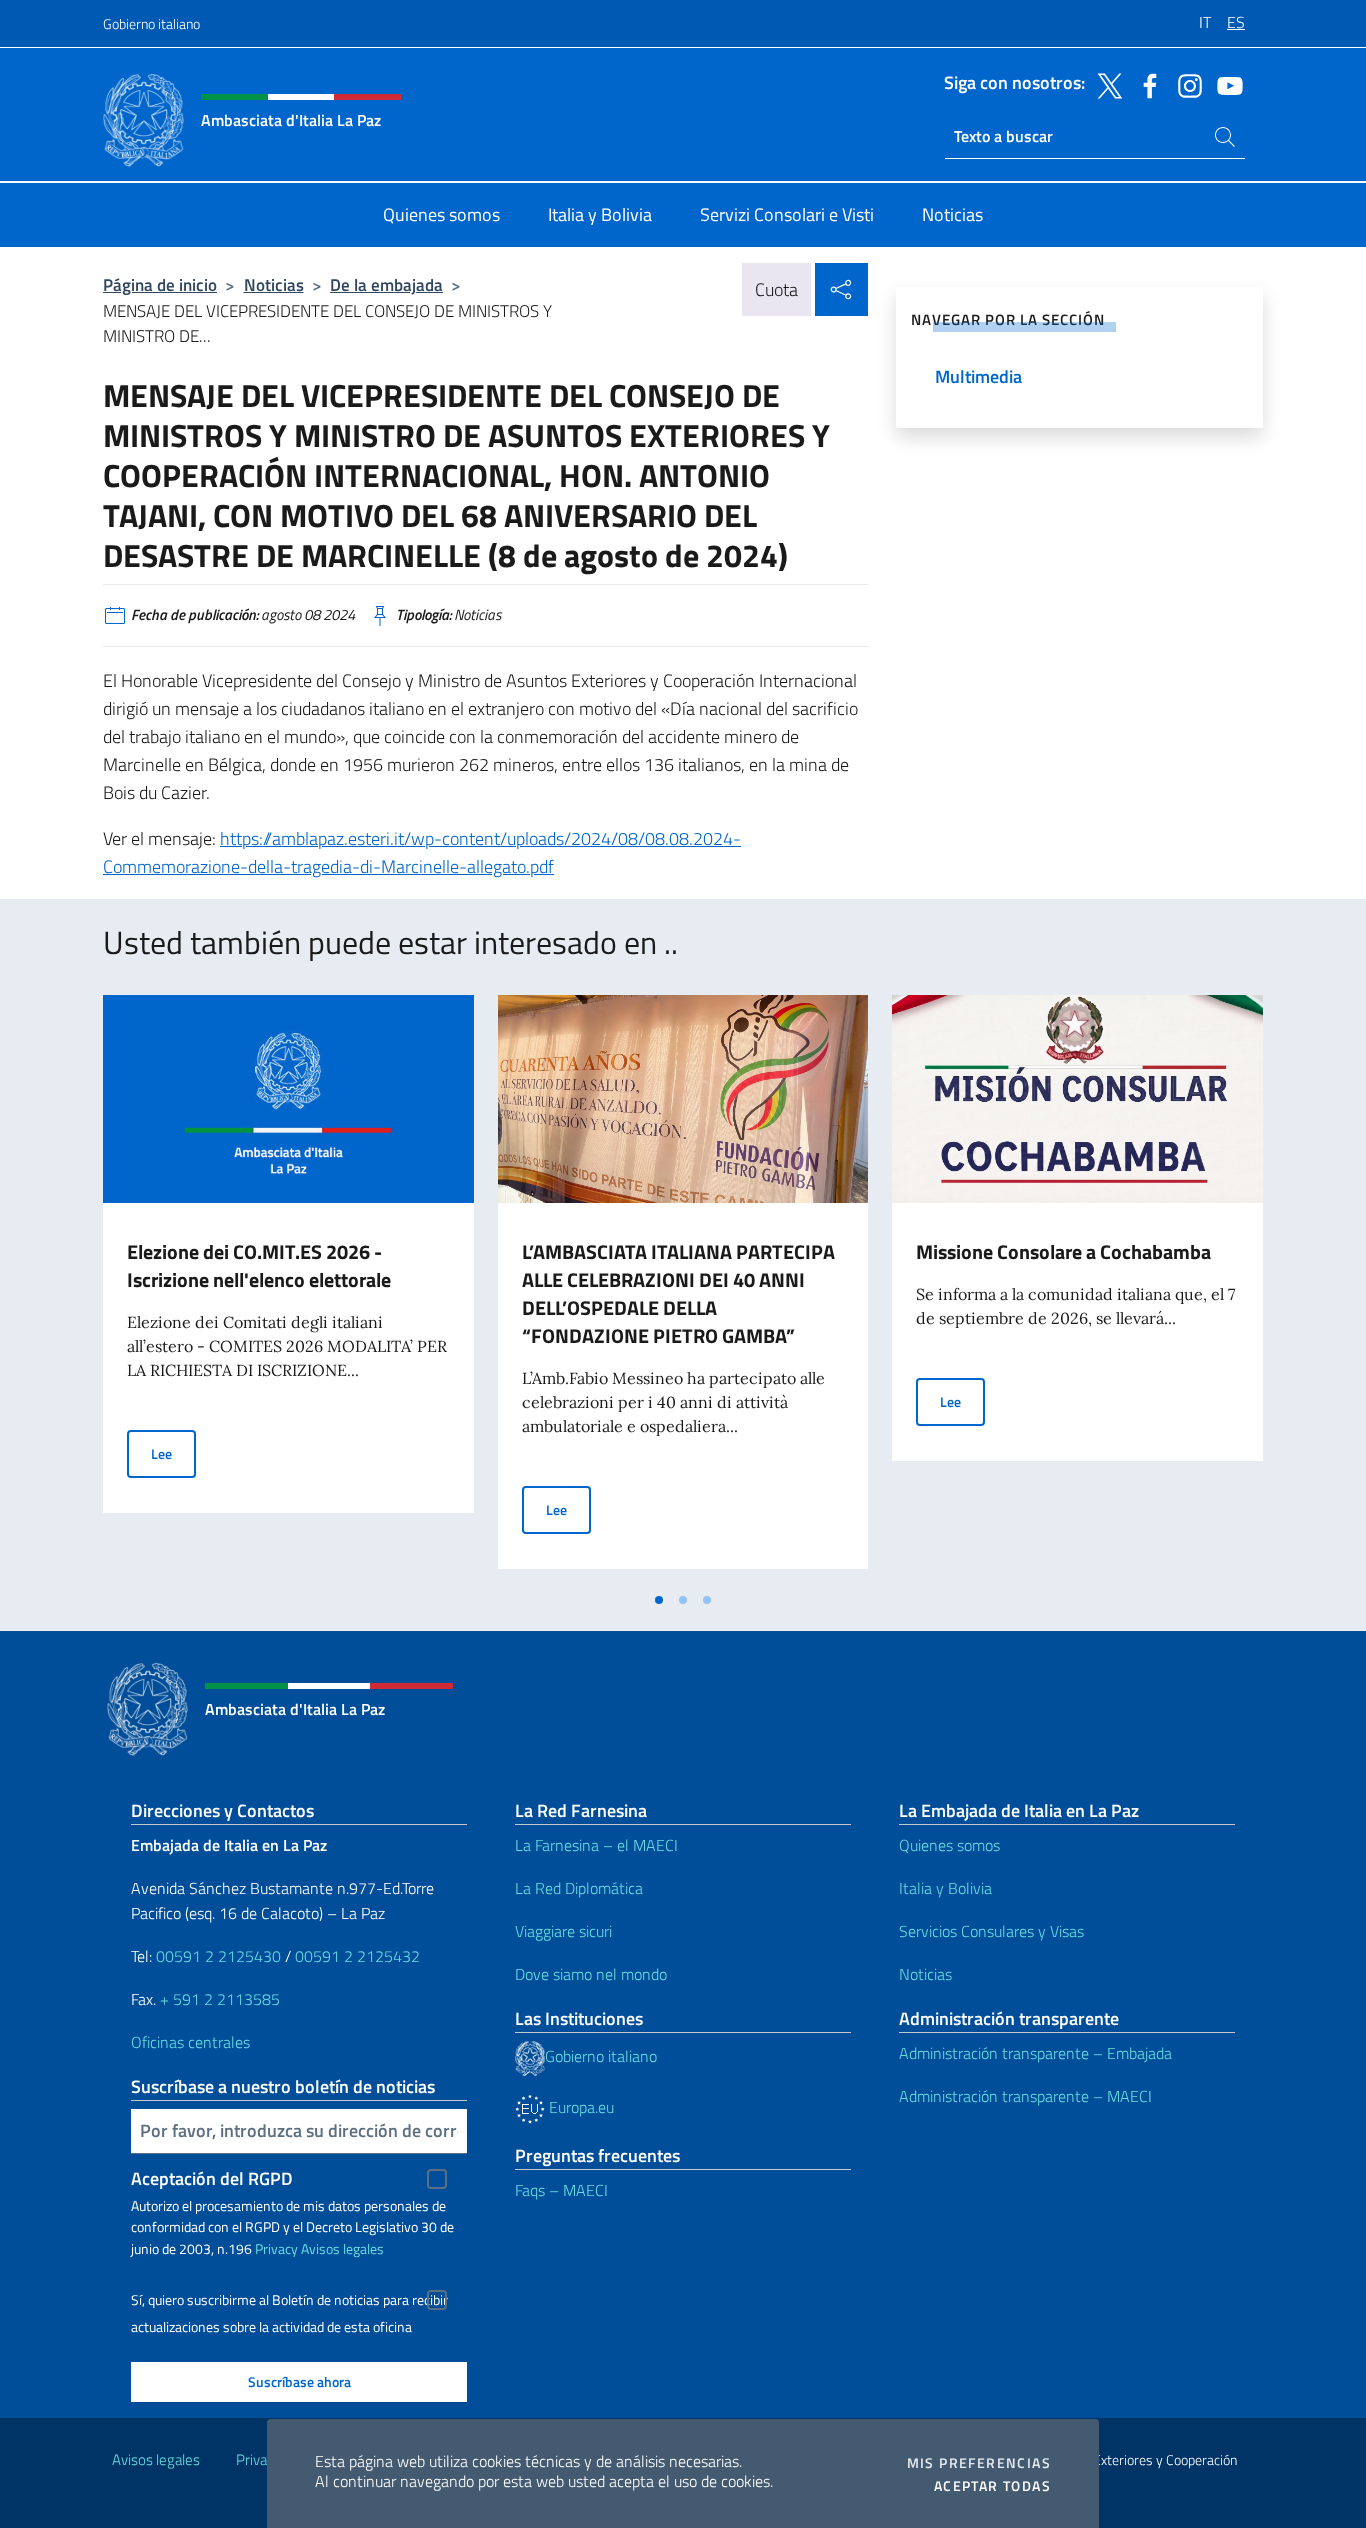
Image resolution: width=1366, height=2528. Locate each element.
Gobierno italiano (151, 23)
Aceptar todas (992, 2486)
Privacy (276, 2248)
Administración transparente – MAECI (1025, 2096)
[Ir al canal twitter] (1105, 84)
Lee (173, 1453)
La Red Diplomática (579, 1888)
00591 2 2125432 (357, 1956)
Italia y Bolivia (945, 1888)
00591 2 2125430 (218, 1956)
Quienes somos (949, 1845)
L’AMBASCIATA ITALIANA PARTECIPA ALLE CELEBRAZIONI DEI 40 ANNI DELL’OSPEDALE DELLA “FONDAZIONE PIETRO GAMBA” (678, 1293)
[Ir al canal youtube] (1225, 84)
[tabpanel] (288, 1288)
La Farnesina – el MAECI (596, 1845)
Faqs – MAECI (561, 2190)
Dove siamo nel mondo (591, 1974)
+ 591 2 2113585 (220, 1999)
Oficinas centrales (190, 2042)
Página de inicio (160, 284)
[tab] (659, 1600)
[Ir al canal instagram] (1185, 84)
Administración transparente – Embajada (1035, 2053)
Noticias (274, 284)
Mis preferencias (979, 2463)
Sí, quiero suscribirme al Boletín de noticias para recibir (289, 2300)
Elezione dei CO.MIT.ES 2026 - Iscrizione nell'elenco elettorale (259, 1265)
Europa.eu (579, 2107)
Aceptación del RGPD (212, 2178)
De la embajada (386, 284)
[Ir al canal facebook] (1145, 84)
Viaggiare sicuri (563, 1931)
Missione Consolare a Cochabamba (1063, 1251)
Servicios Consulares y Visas (991, 1931)
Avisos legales (342, 2248)
